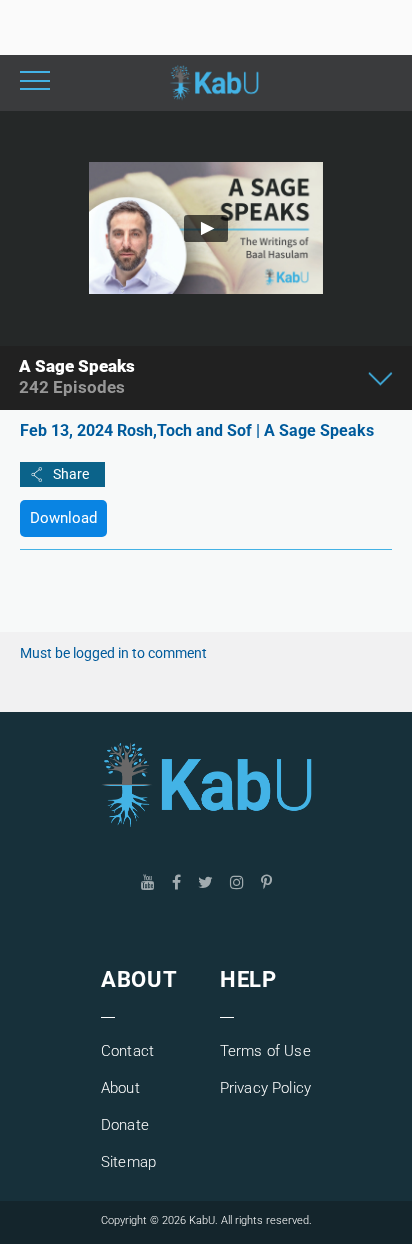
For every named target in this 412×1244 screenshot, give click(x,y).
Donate (125, 1125)
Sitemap (128, 1162)
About (120, 1088)
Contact (127, 1051)
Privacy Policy (265, 1088)
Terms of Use (265, 1051)
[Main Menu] (35, 83)
